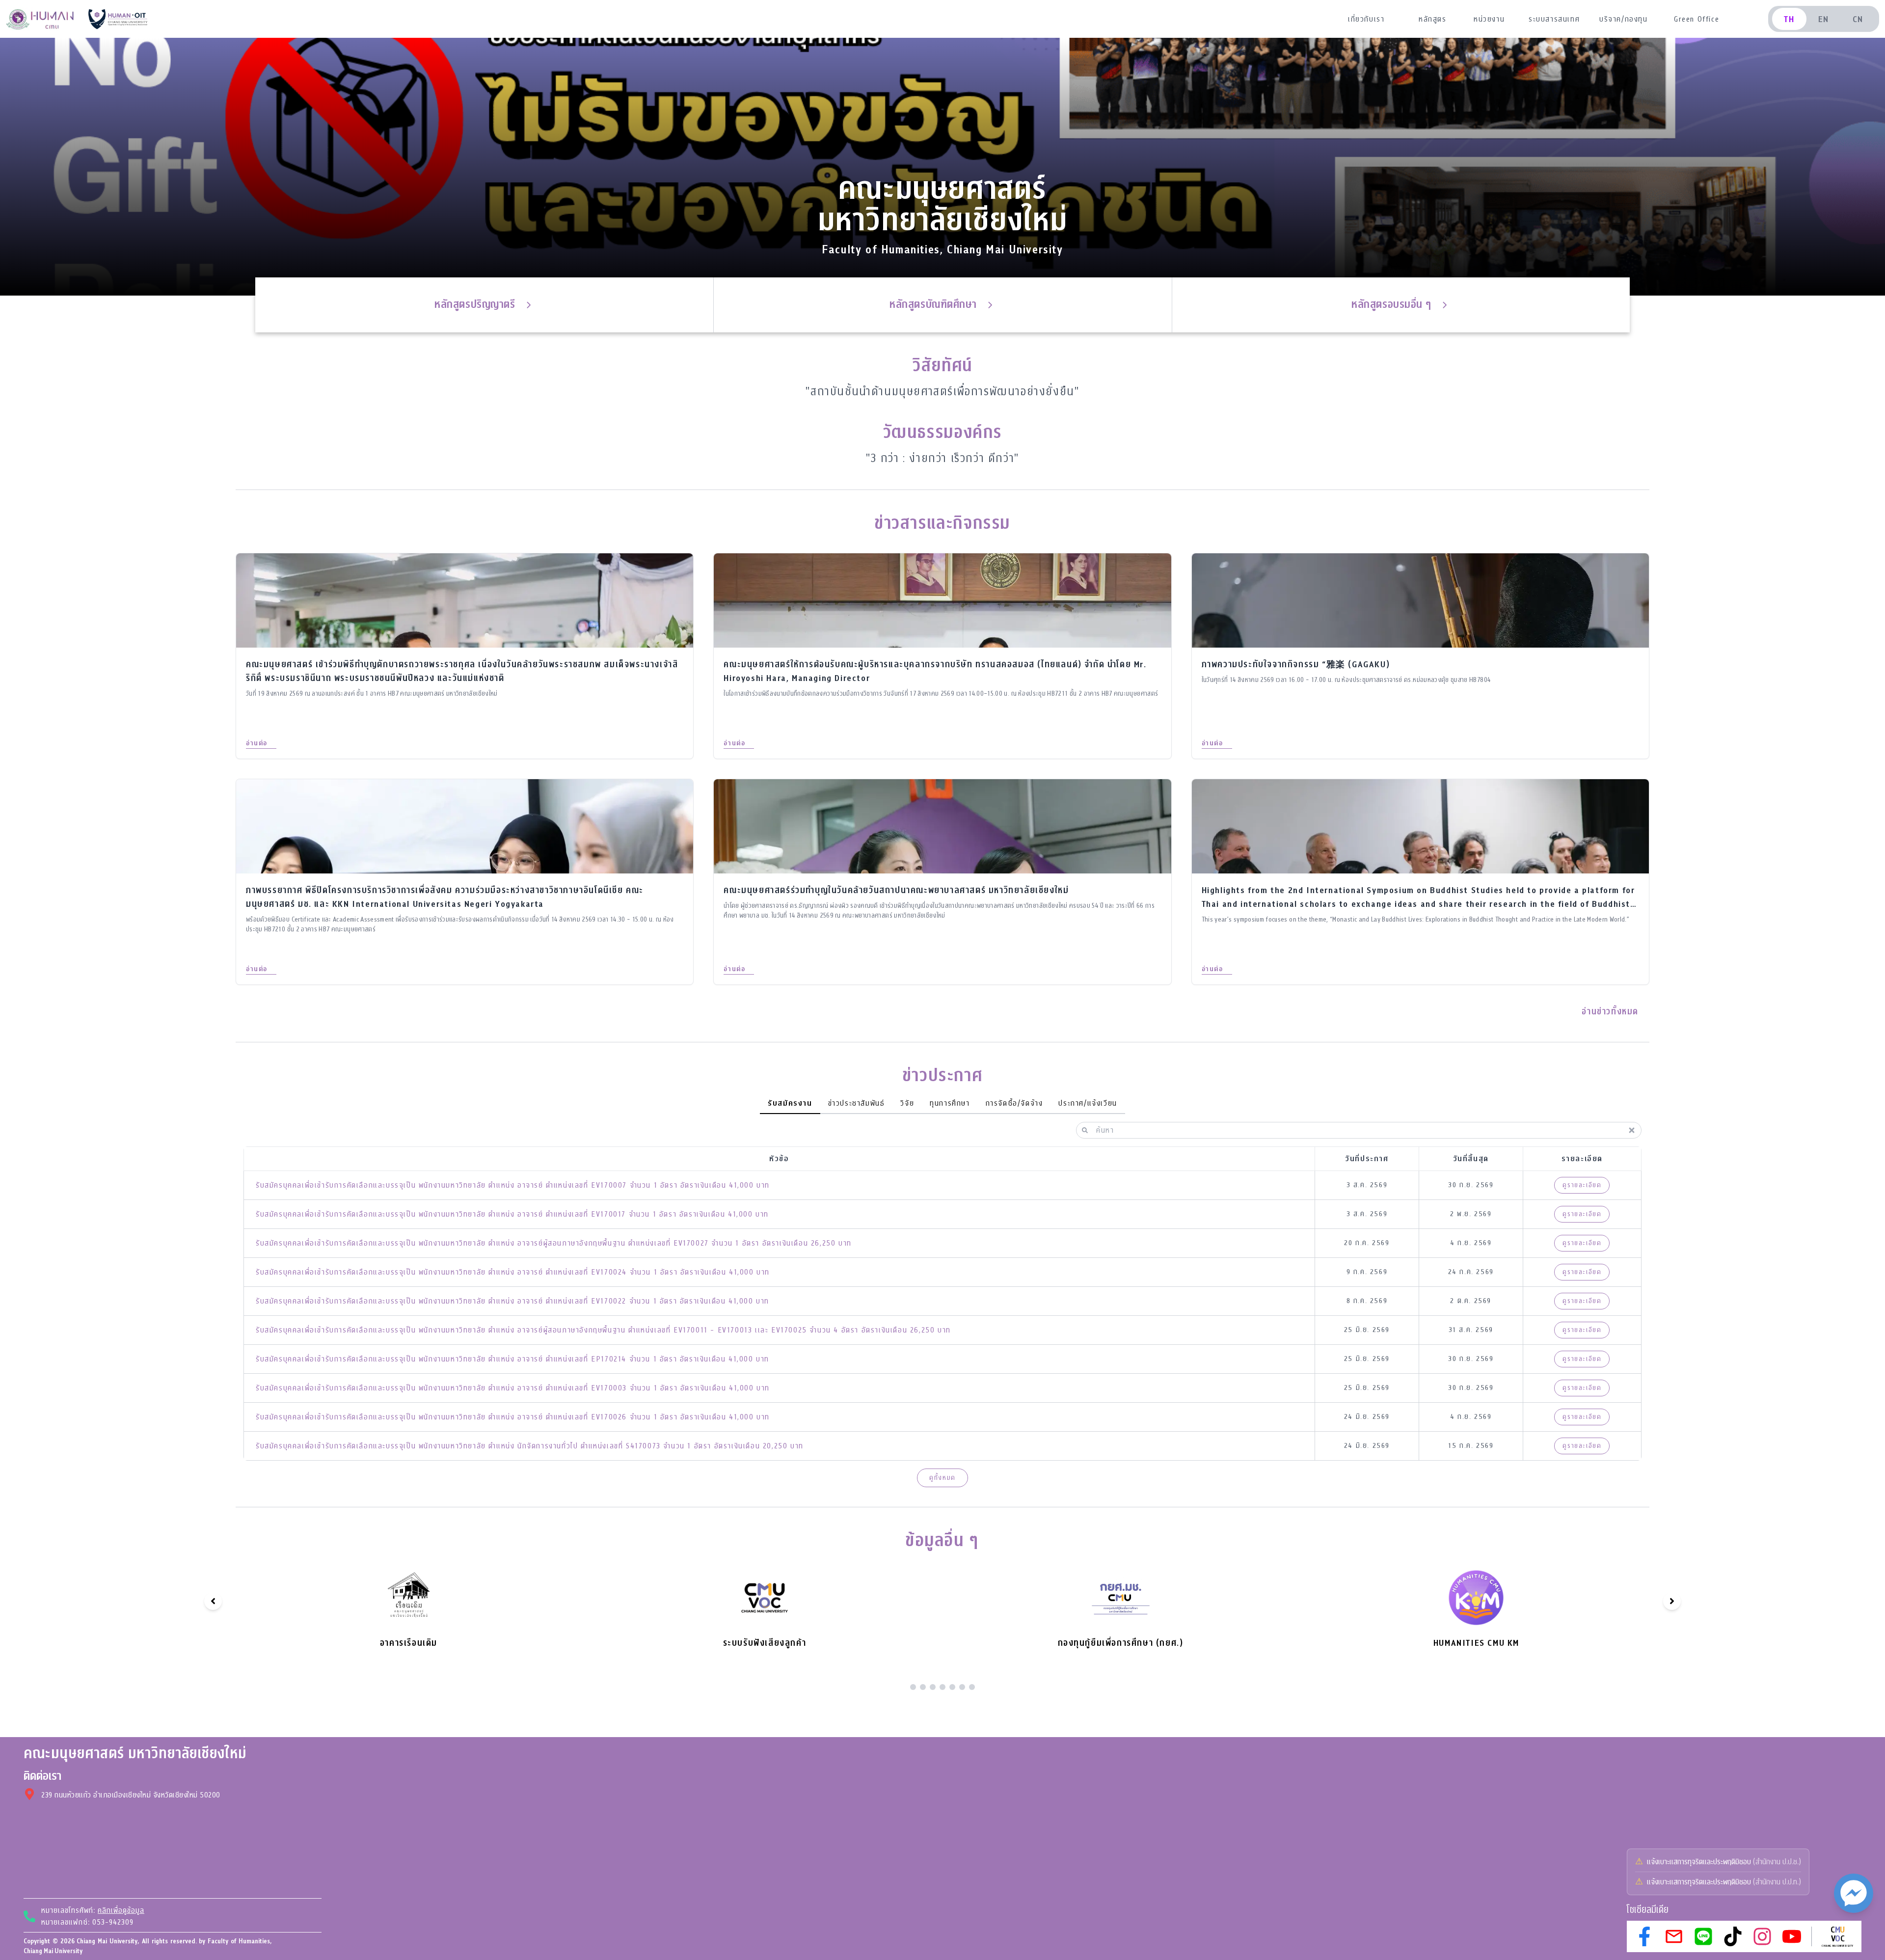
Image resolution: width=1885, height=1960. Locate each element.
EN (1824, 19)
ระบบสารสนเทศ (1554, 19)
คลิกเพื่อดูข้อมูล (121, 1910)
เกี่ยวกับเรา (1366, 19)
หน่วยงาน (1489, 19)
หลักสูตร (1433, 19)
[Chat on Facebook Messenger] (1854, 1893)
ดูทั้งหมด (942, 1478)
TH (1789, 19)
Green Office (1696, 19)
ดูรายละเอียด (1582, 1185)
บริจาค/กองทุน (1624, 19)
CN (1858, 19)
